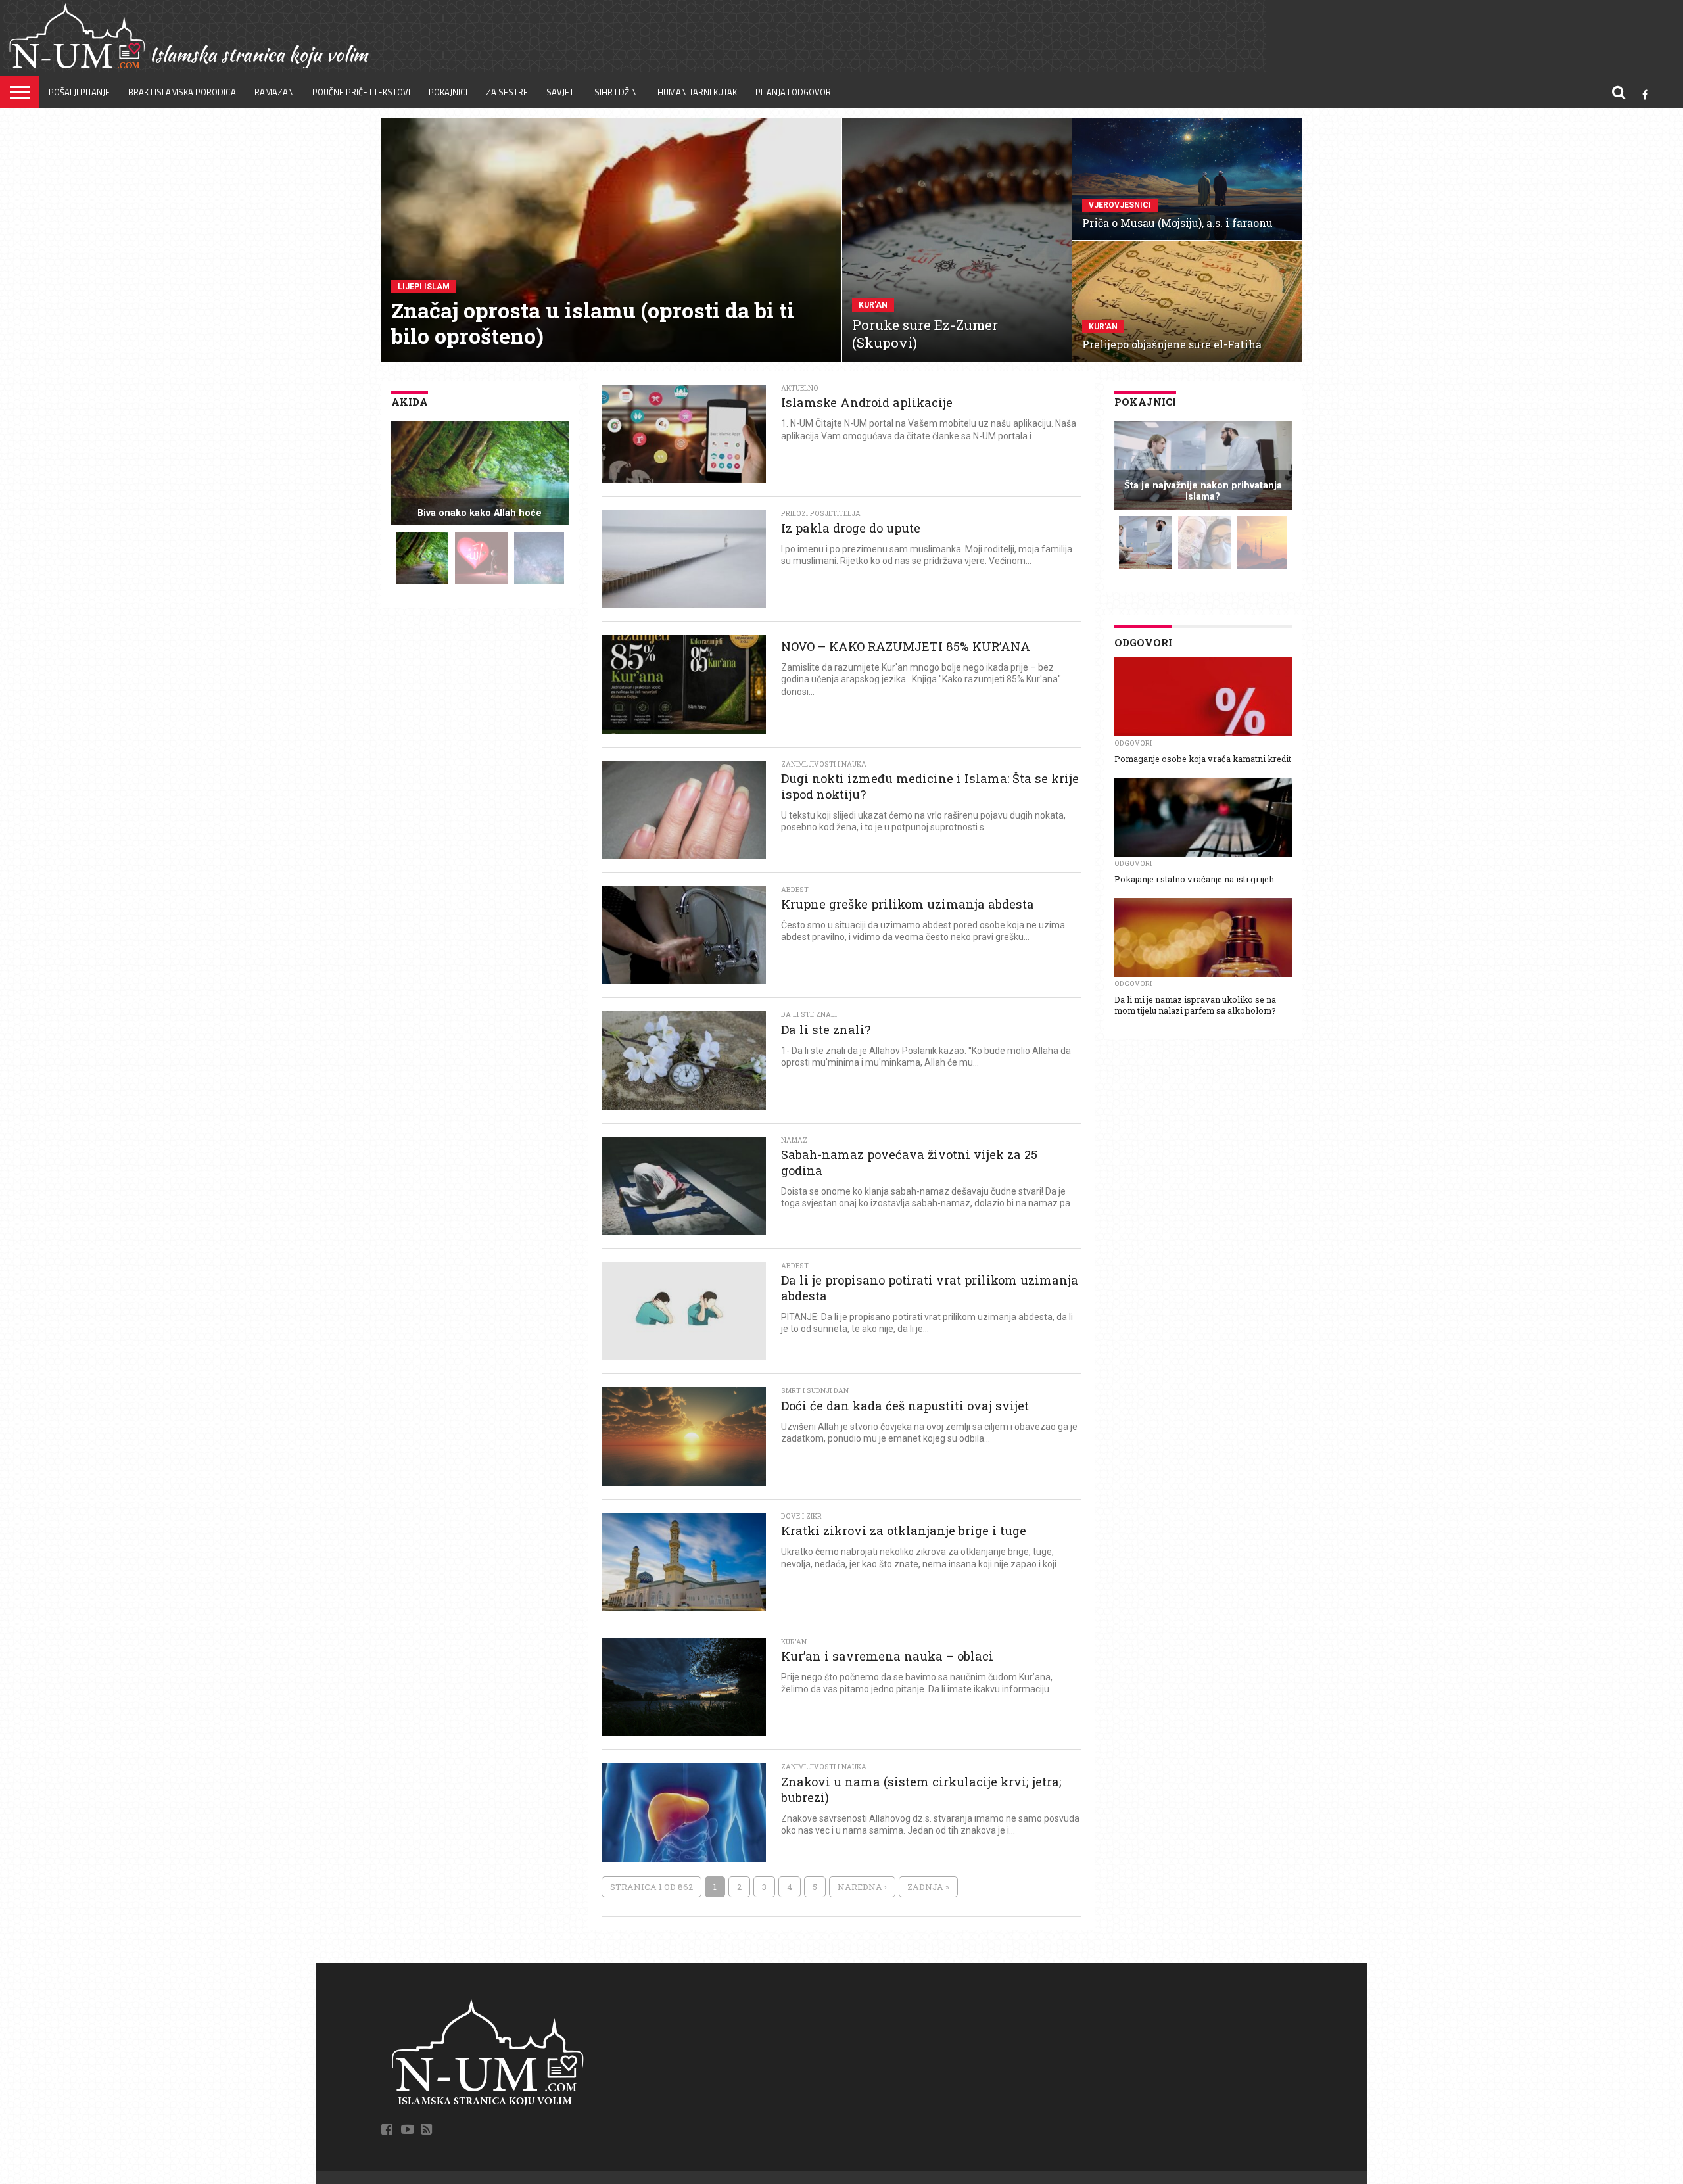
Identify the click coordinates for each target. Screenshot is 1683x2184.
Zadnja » (928, 1887)
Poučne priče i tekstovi (361, 92)
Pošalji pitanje (79, 92)
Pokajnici (448, 92)
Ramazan (274, 92)
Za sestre (507, 92)
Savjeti (561, 92)
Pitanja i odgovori (794, 92)
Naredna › (862, 1887)
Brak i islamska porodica (182, 92)
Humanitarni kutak (697, 92)
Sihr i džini (617, 92)
